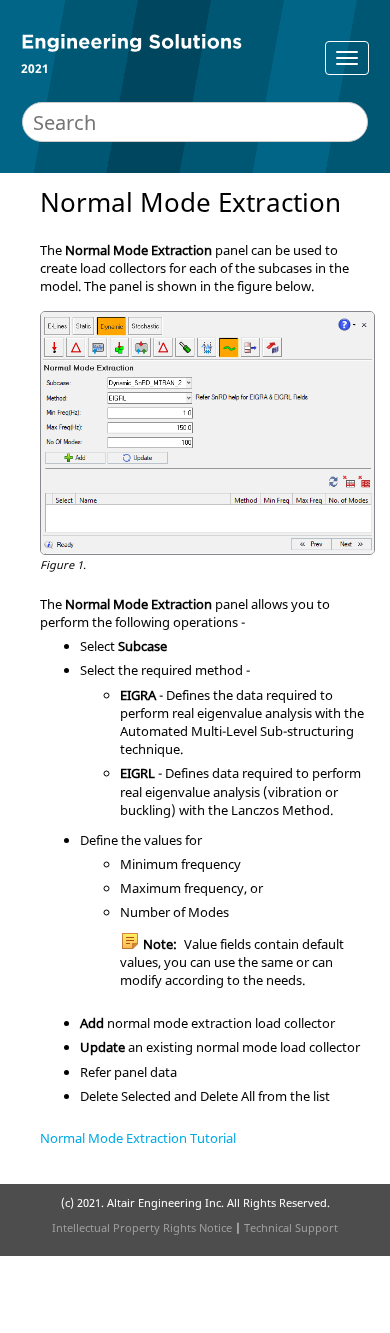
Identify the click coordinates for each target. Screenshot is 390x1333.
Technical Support (291, 1227)
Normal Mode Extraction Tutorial (138, 1138)
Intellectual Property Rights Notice (142, 1227)
